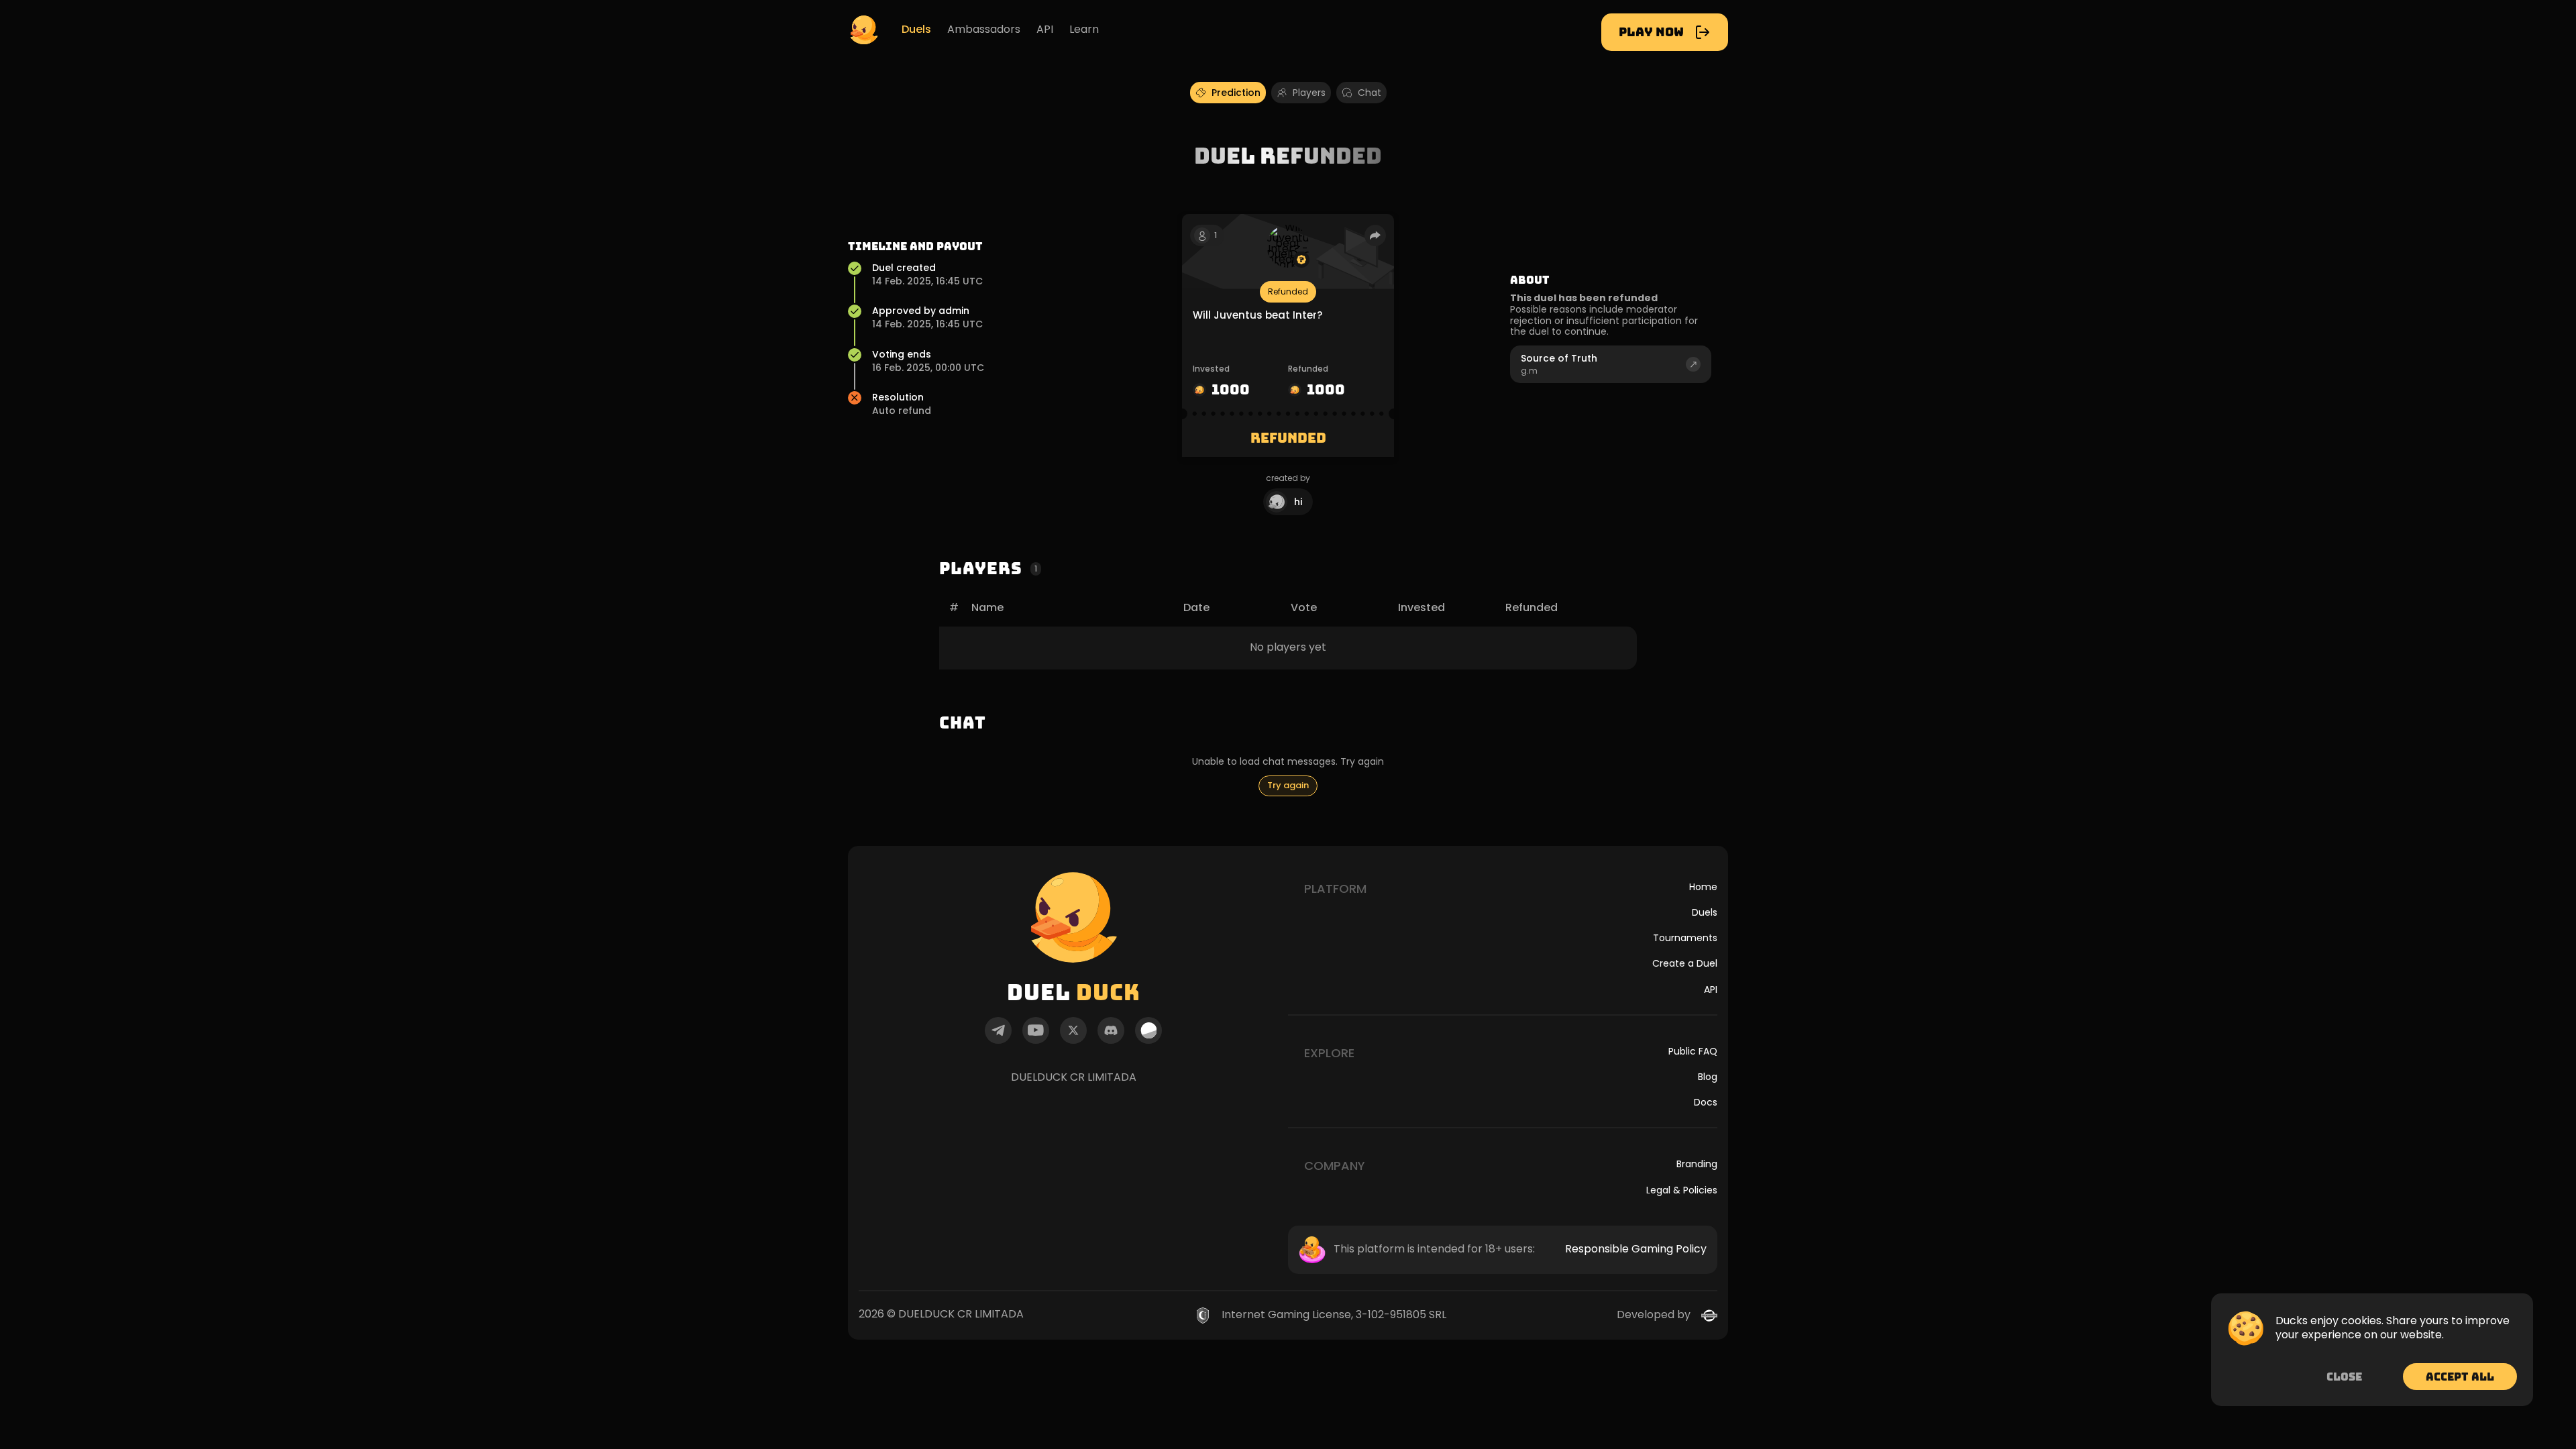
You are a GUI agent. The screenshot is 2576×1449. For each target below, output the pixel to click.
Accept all (2460, 1377)
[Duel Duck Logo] (864, 30)
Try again (1288, 785)
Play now (1651, 32)
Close (2344, 1377)
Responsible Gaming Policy (1636, 1249)
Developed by (1654, 1315)
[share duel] (1375, 235)
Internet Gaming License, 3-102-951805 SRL (1334, 1315)
